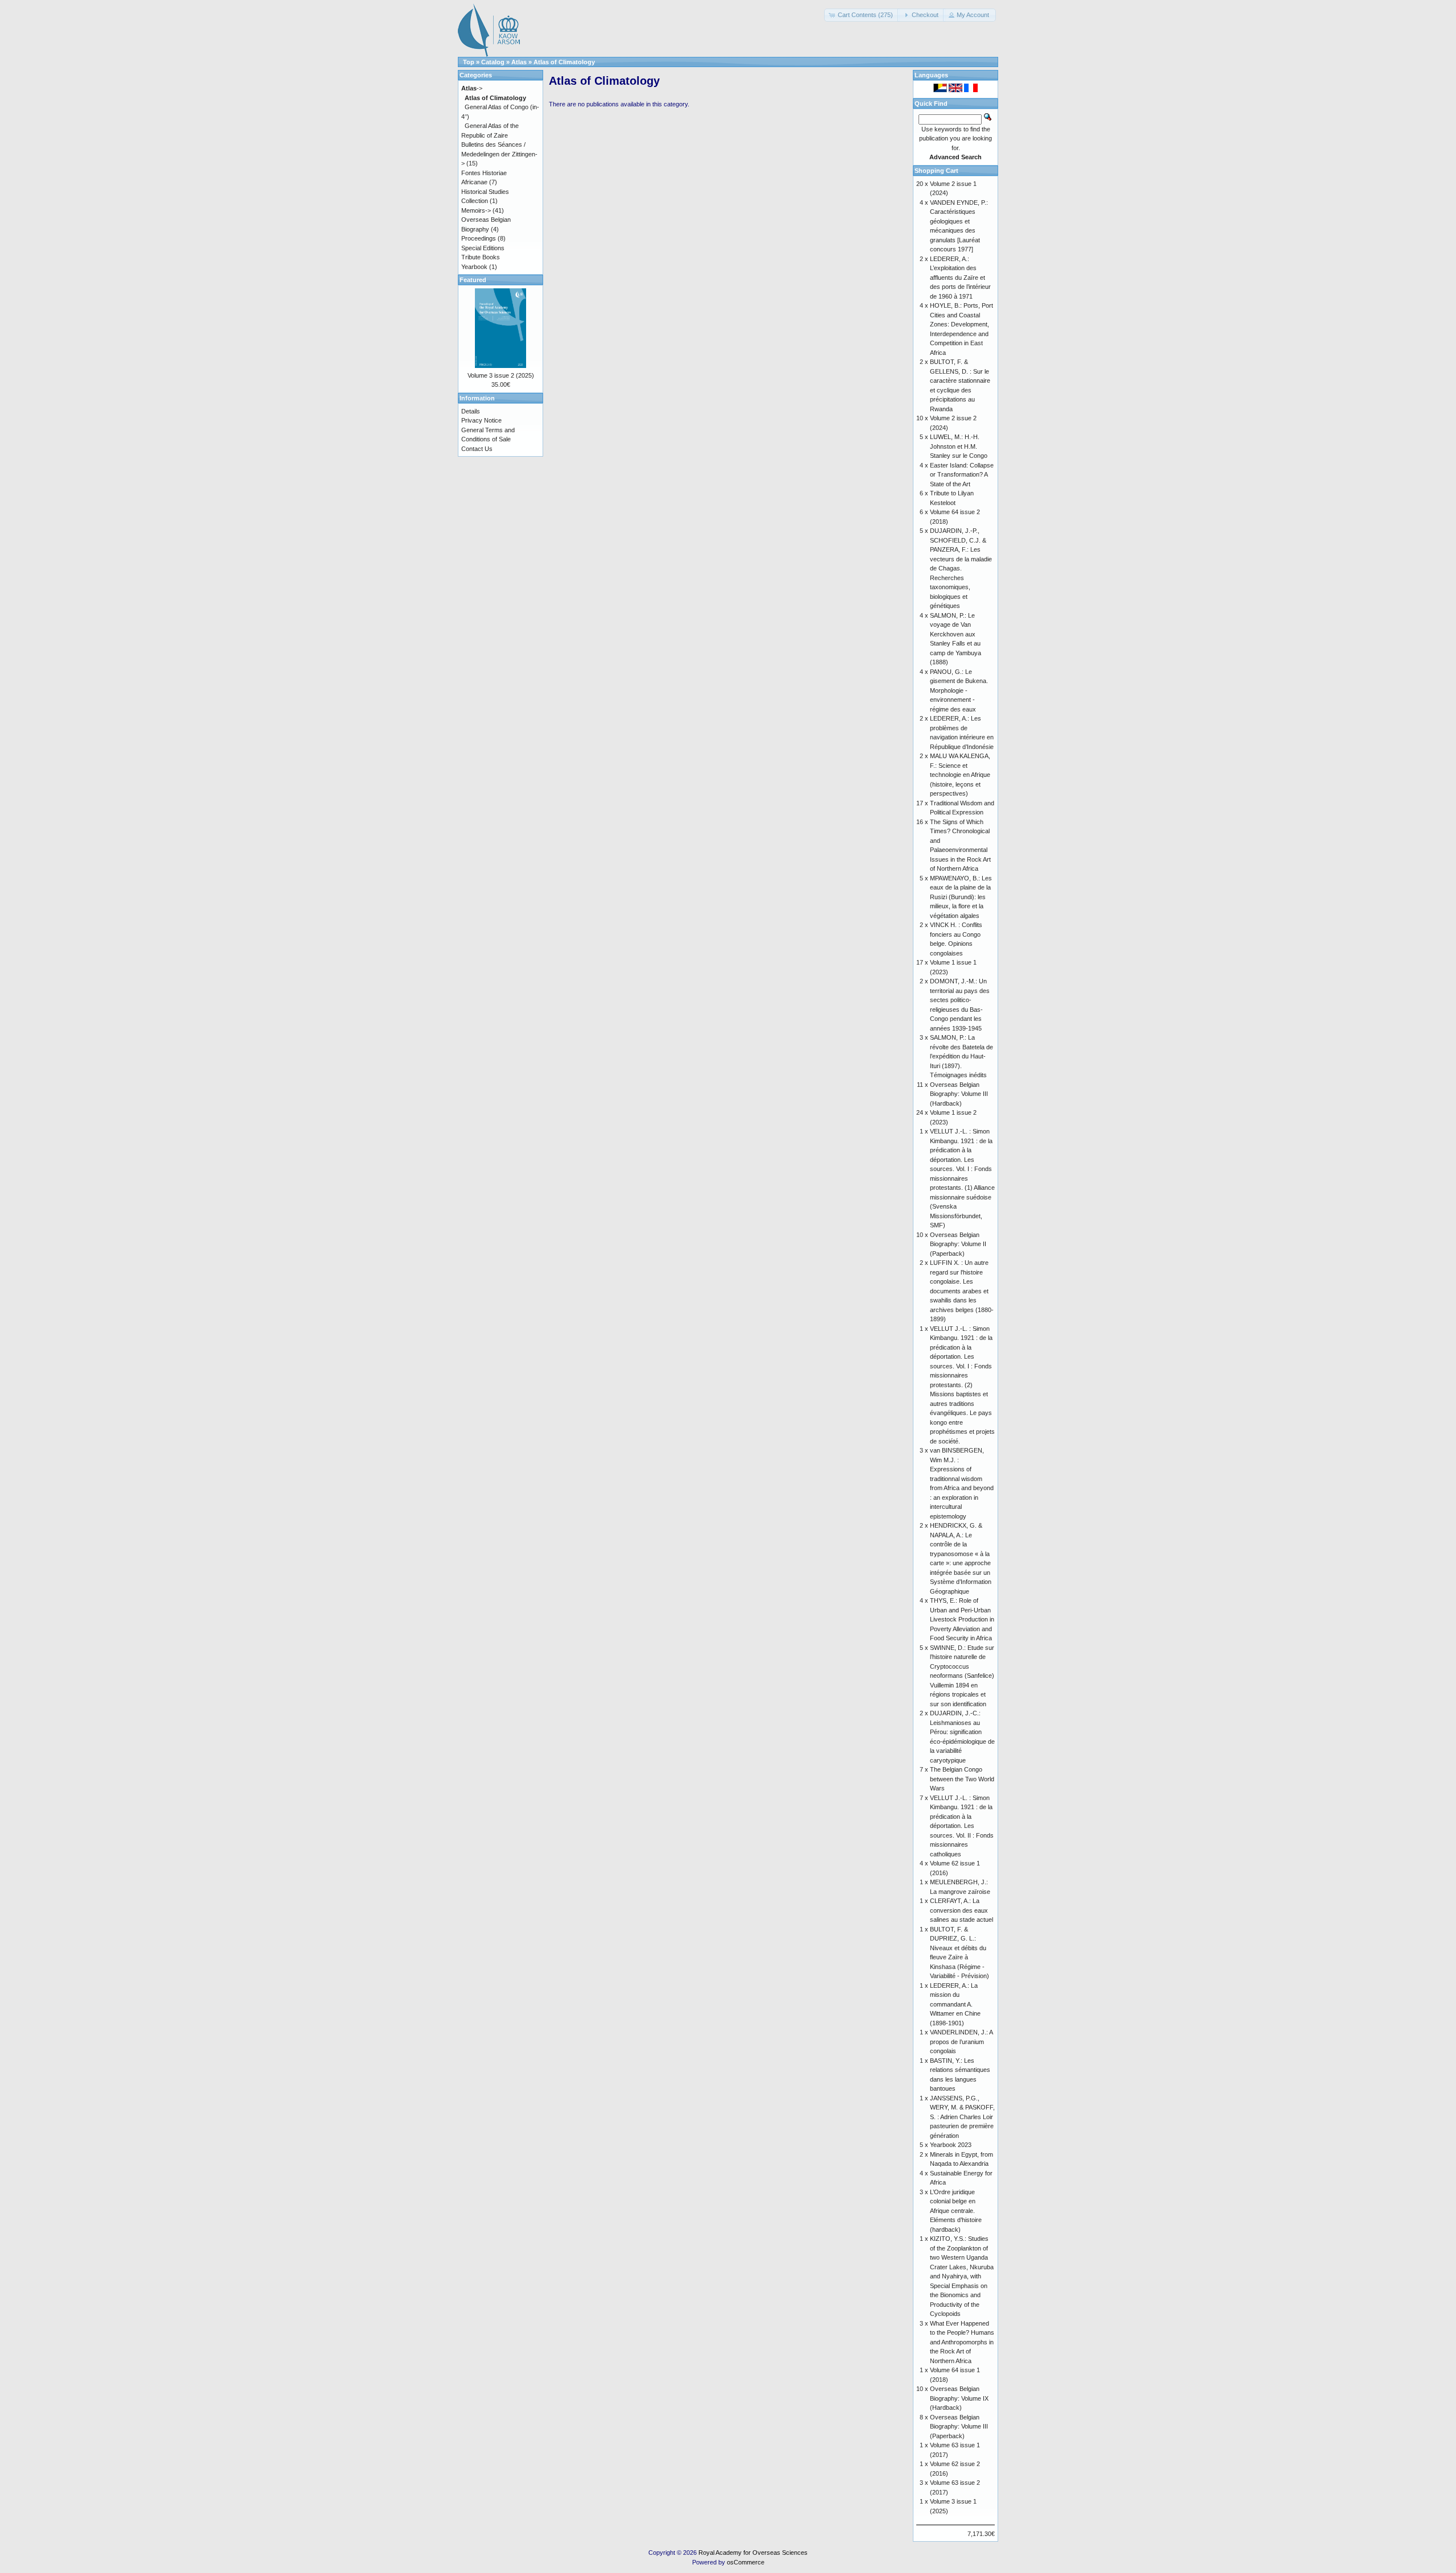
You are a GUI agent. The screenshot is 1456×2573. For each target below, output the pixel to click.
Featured (473, 280)
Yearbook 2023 (951, 2145)
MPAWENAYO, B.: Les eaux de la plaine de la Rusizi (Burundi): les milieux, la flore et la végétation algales (961, 897)
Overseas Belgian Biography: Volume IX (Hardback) (959, 2398)
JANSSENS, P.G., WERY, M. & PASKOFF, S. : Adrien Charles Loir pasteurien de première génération (962, 2117)
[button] (862, 15)
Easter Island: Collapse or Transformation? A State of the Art (962, 475)
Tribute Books (481, 257)
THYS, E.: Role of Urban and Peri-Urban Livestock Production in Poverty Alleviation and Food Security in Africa (962, 1619)
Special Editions (483, 248)
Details (471, 411)
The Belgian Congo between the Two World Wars (962, 1779)
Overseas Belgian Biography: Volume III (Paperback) (959, 2427)
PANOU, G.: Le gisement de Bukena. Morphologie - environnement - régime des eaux (959, 690)
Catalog (493, 62)
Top (469, 62)
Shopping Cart (936, 171)
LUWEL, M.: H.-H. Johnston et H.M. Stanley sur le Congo (959, 446)
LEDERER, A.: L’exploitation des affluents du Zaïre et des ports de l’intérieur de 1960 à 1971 (960, 278)
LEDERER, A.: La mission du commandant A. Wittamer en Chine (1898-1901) (955, 2004)
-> (472, 88)
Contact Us (477, 449)
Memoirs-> (476, 210)
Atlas (519, 62)
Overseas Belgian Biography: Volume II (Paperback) (958, 1244)
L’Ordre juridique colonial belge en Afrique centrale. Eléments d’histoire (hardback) (956, 2211)
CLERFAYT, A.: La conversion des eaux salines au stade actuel (961, 1910)
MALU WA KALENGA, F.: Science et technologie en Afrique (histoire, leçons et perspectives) (960, 775)
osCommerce (746, 2562)
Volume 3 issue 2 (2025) (501, 375)
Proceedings (479, 238)
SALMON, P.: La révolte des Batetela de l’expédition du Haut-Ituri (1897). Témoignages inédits (961, 1056)
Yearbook (474, 267)
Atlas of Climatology (564, 62)
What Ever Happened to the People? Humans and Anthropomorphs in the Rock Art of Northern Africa (962, 2342)
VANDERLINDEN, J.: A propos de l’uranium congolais (961, 2042)
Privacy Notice (481, 420)
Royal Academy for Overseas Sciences (753, 2553)
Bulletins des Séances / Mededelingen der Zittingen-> (499, 154)
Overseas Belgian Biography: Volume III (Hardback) (959, 1094)
